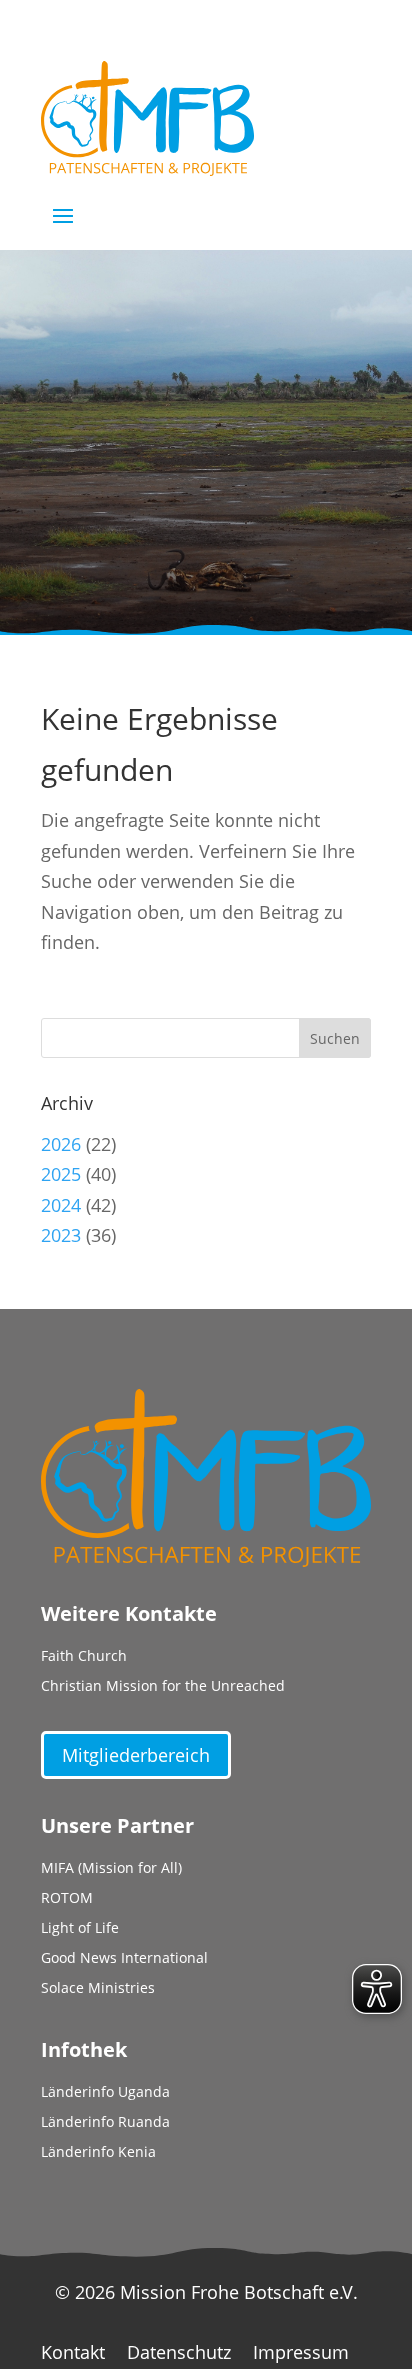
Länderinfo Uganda (105, 2093)
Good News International (124, 1959)
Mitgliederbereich (136, 1755)
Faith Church (84, 1657)
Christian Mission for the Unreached (163, 1687)
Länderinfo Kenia (98, 2153)
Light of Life (80, 1929)
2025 (61, 1174)
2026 (61, 1144)
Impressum (301, 2354)
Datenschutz (179, 2354)
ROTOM (67, 1899)
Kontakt (73, 2354)
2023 (61, 1235)
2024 (61, 1205)
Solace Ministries (98, 1989)
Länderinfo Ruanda (105, 2123)
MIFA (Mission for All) (111, 1869)
